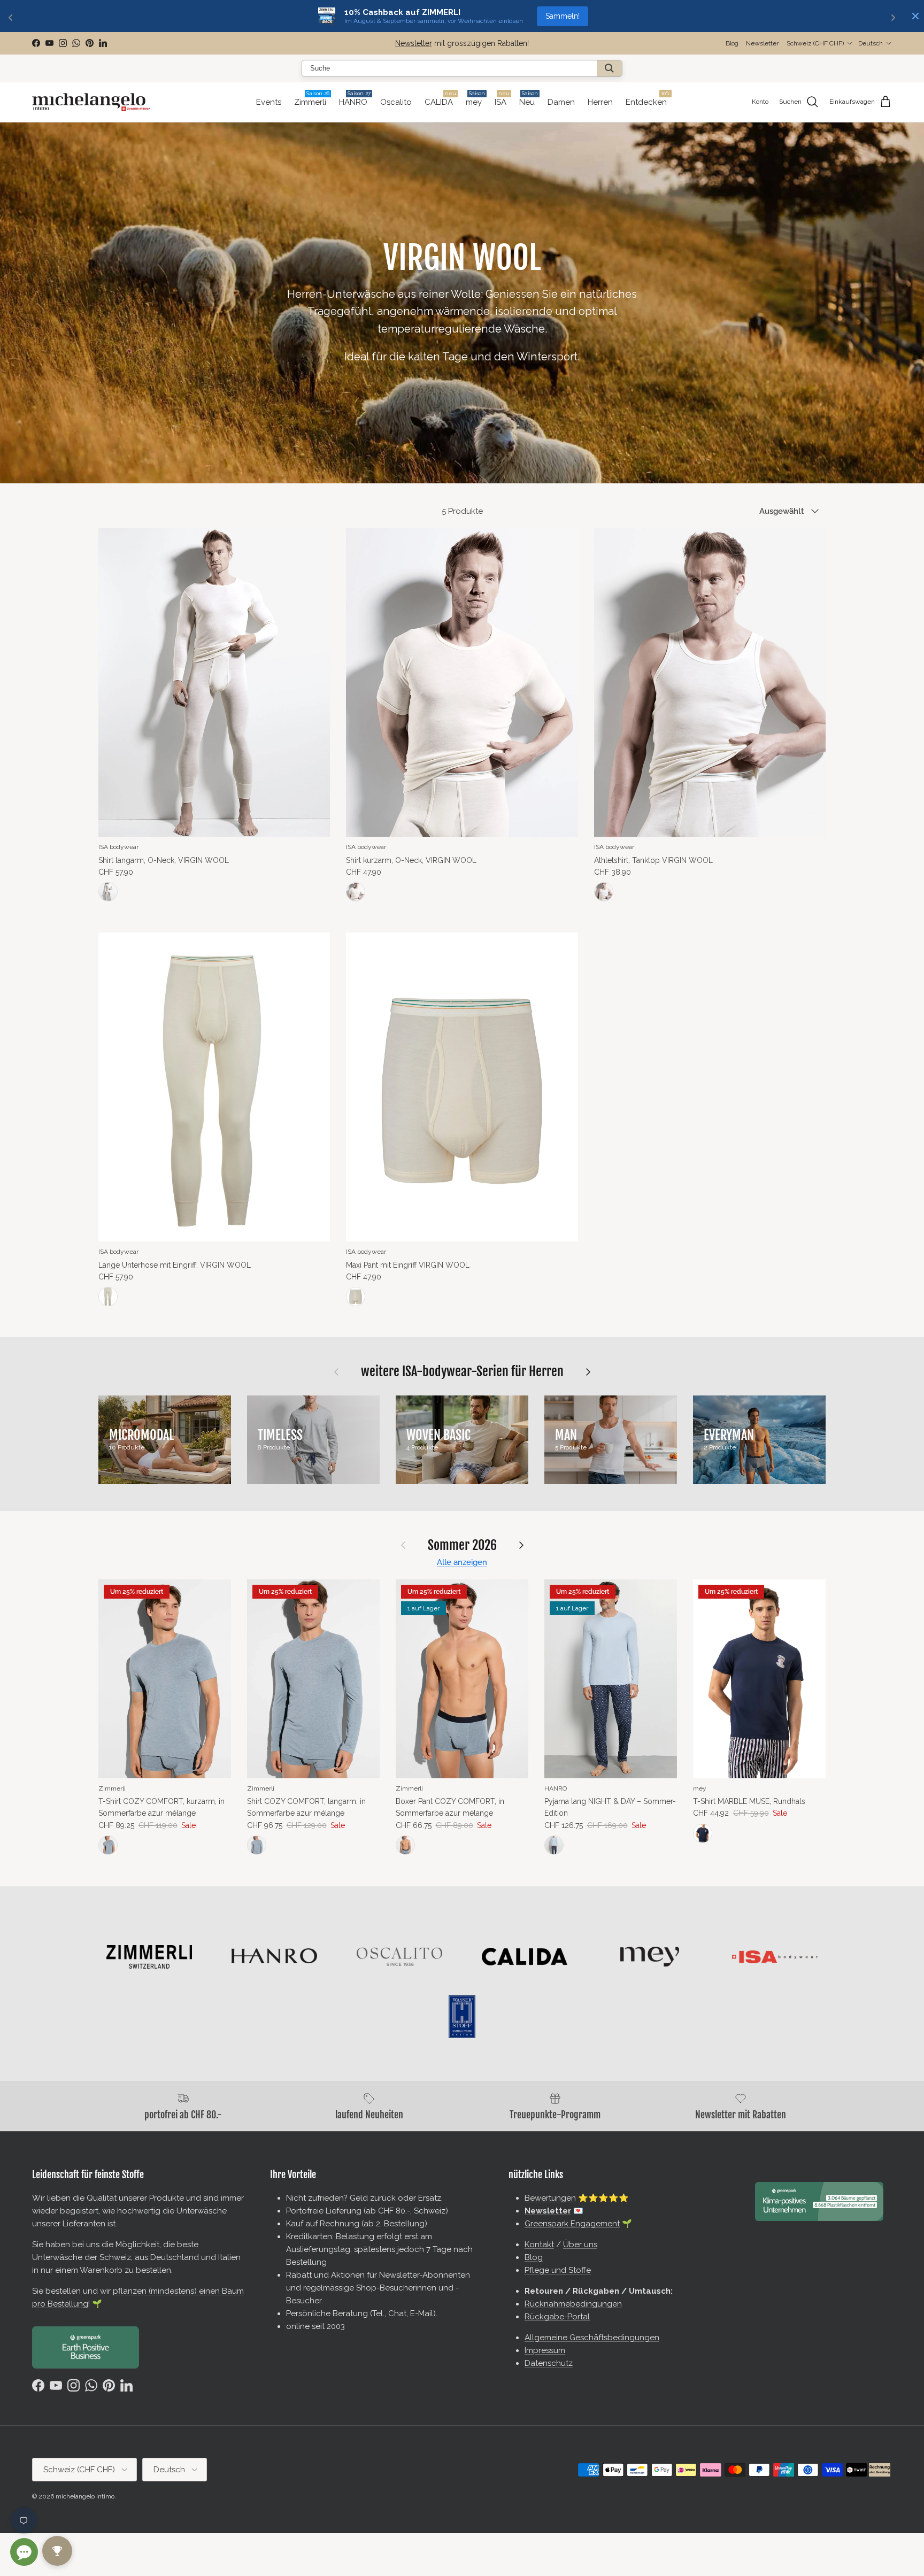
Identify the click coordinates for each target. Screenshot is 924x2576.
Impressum (545, 2350)
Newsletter (414, 43)
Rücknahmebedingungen (573, 2304)
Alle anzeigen (462, 1562)
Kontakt (539, 2245)
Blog (732, 43)
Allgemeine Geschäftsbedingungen (592, 2338)
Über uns (580, 2245)
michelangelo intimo (85, 2496)
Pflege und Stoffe (558, 2270)
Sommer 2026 (462, 1545)
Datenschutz (549, 2363)
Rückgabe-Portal (557, 2317)
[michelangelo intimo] (91, 102)
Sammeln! (563, 16)
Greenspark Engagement (572, 2224)
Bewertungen (550, 2198)
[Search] (609, 68)
